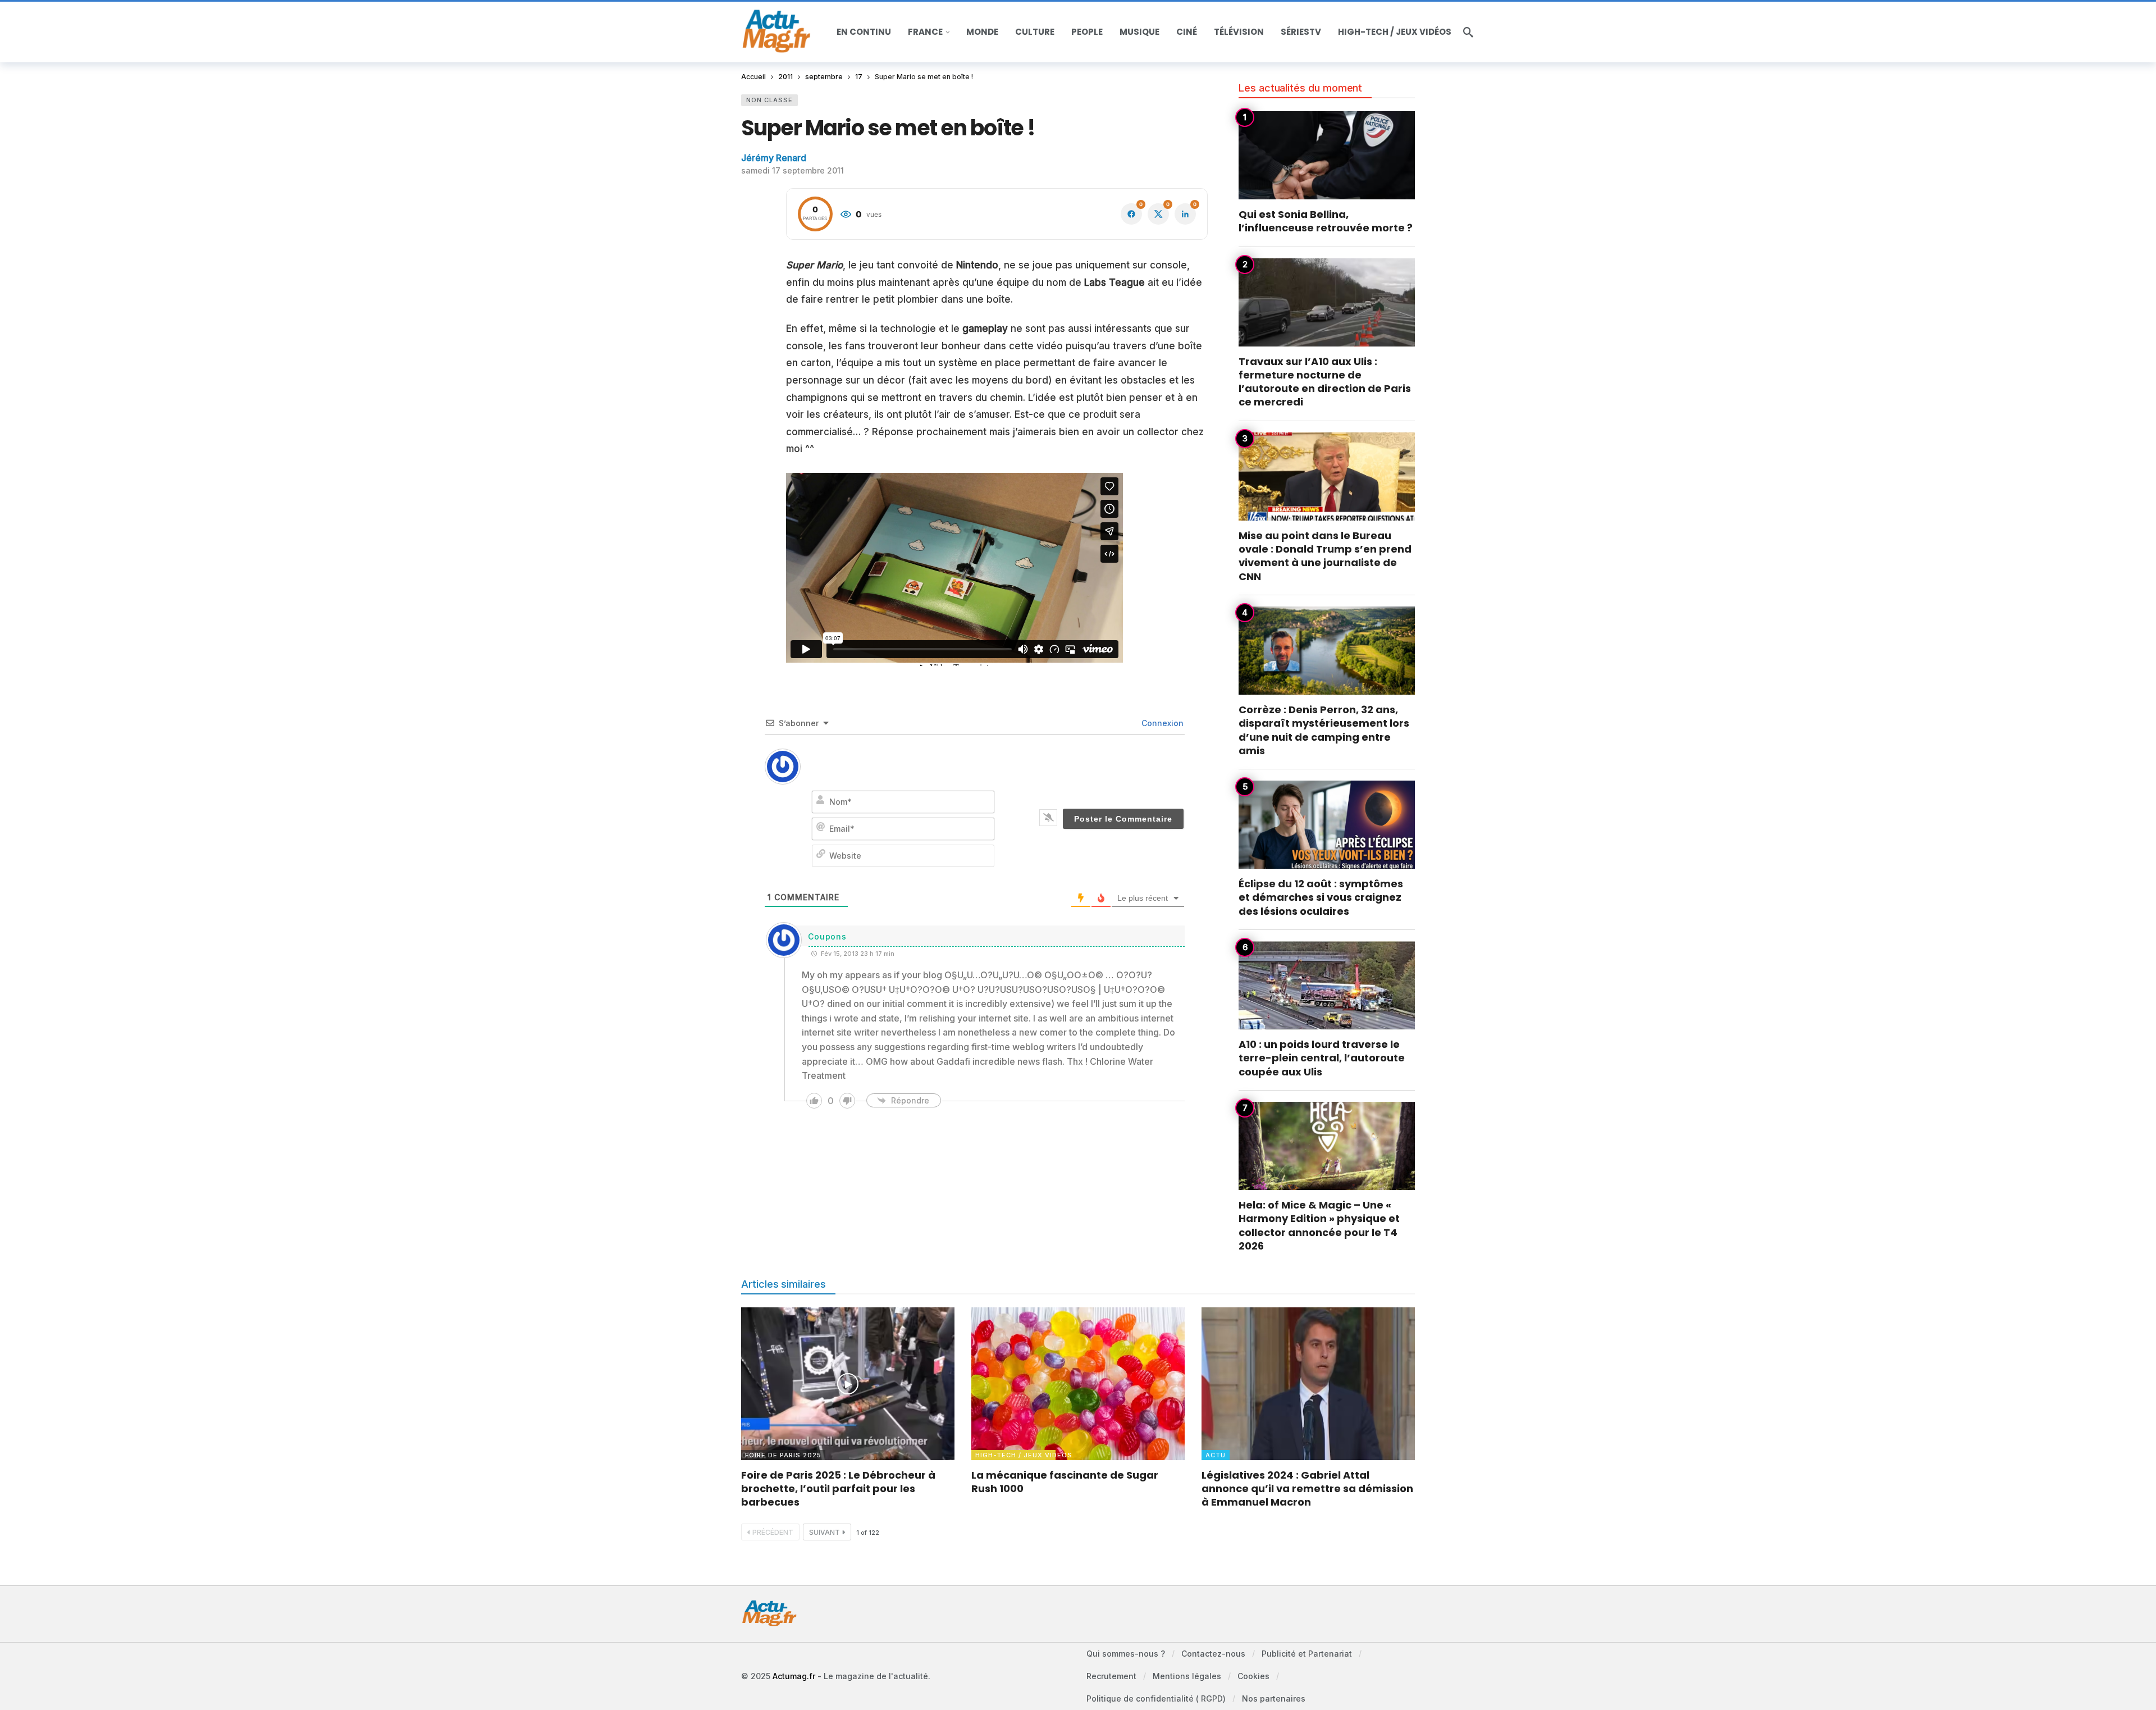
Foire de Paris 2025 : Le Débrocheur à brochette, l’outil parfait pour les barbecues (838, 1489)
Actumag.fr (794, 1676)
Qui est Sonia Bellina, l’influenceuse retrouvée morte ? (1326, 221)
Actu (1216, 1455)
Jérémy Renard (774, 158)
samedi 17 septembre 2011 (792, 170)
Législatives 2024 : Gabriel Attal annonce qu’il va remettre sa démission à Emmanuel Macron (1307, 1489)
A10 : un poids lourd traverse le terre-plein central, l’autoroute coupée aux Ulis (1322, 1058)
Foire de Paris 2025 (783, 1455)
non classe (769, 100)
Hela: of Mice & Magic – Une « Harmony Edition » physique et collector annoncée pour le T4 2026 (1319, 1225)
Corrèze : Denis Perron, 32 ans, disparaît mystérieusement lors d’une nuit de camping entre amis (1324, 730)
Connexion (1161, 723)
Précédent (773, 1532)
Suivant (825, 1532)
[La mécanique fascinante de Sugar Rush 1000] (1078, 1384)
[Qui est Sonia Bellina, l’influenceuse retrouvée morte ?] (1327, 155)
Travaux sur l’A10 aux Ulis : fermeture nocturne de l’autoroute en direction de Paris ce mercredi (1325, 382)
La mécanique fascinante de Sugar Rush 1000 (1065, 1482)
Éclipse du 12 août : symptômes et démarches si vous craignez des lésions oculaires (1321, 897)
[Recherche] (1468, 32)
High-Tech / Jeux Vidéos (1015, 1455)
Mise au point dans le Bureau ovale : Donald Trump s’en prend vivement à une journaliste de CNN (1325, 556)
